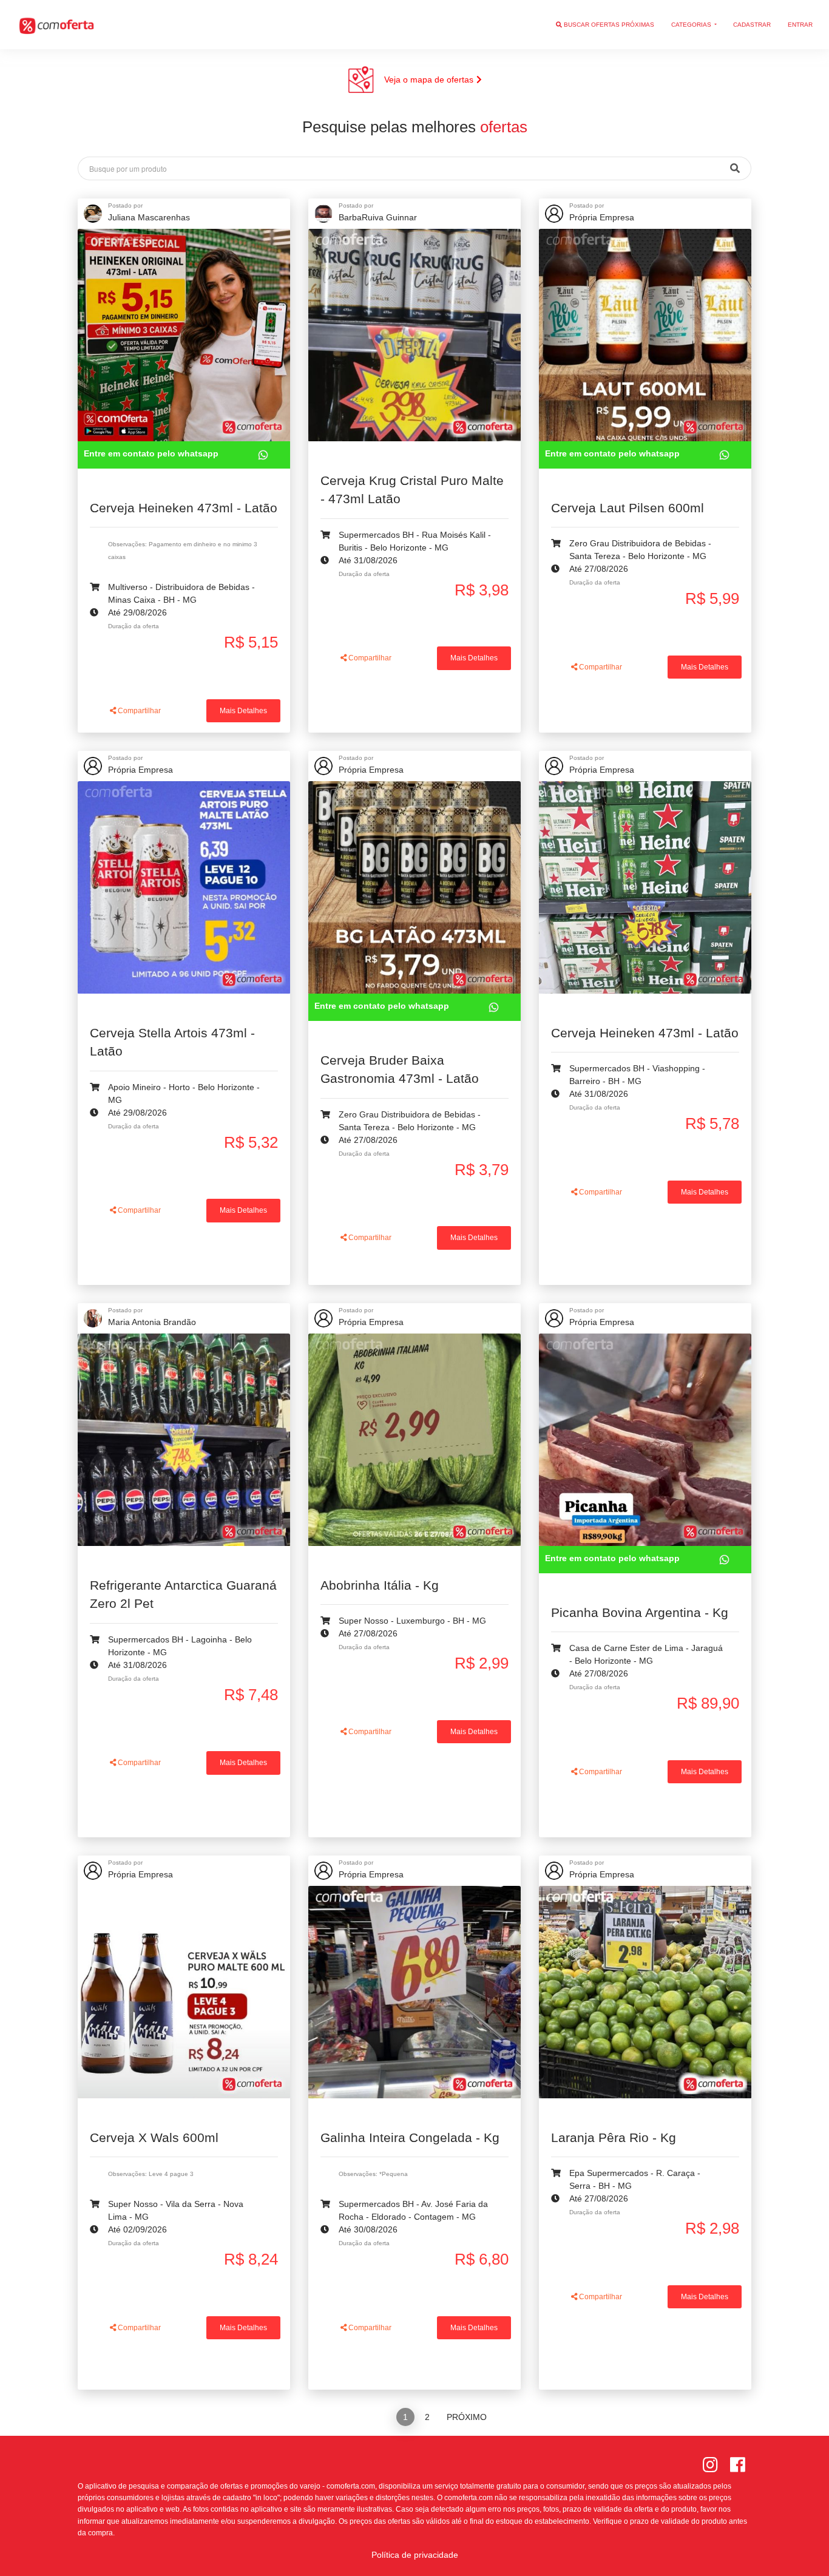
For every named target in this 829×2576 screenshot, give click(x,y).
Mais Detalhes (243, 711)
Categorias (692, 25)
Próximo (467, 2417)
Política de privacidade (415, 2555)
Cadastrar (752, 25)
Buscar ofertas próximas (608, 25)
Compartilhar (138, 711)
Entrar (800, 25)
